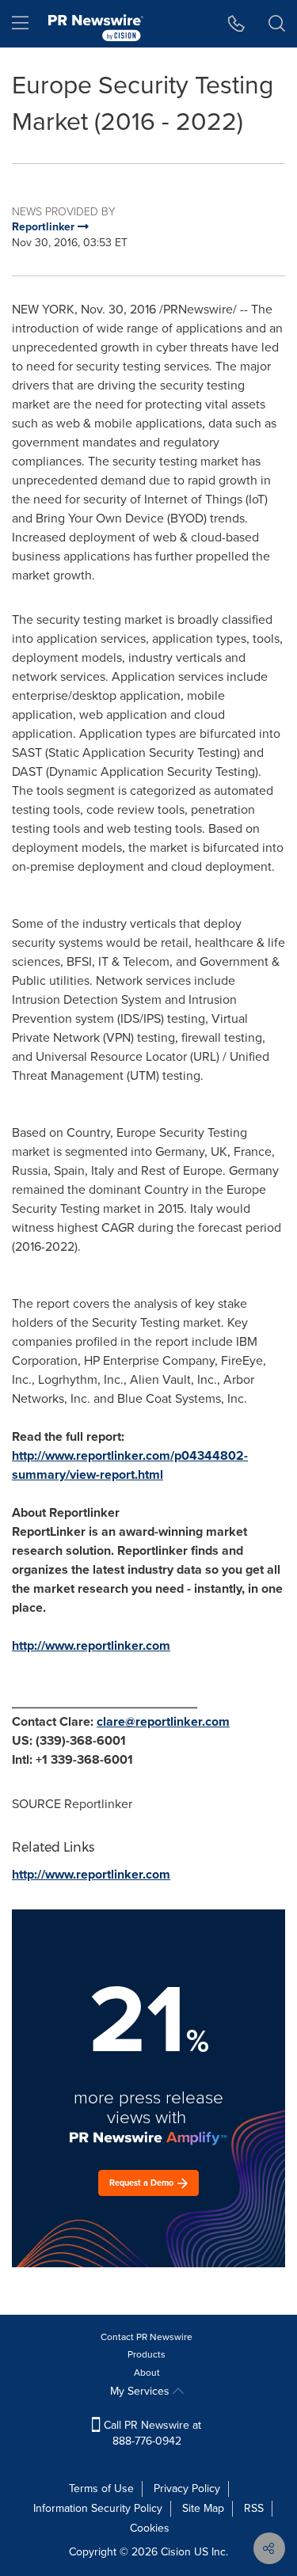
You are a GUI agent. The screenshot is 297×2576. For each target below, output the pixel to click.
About (147, 2373)
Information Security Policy (98, 2508)
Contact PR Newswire (147, 2337)
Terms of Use (101, 2489)
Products (147, 2354)
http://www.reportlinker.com (91, 1645)
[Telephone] (236, 24)
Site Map (203, 2508)
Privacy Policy (187, 2489)
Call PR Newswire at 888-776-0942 (151, 2433)
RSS (254, 2508)
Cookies (150, 2528)
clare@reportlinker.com (163, 1721)
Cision (176, 2552)
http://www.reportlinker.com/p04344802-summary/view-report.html (130, 1465)
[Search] (277, 24)
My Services (141, 2391)
